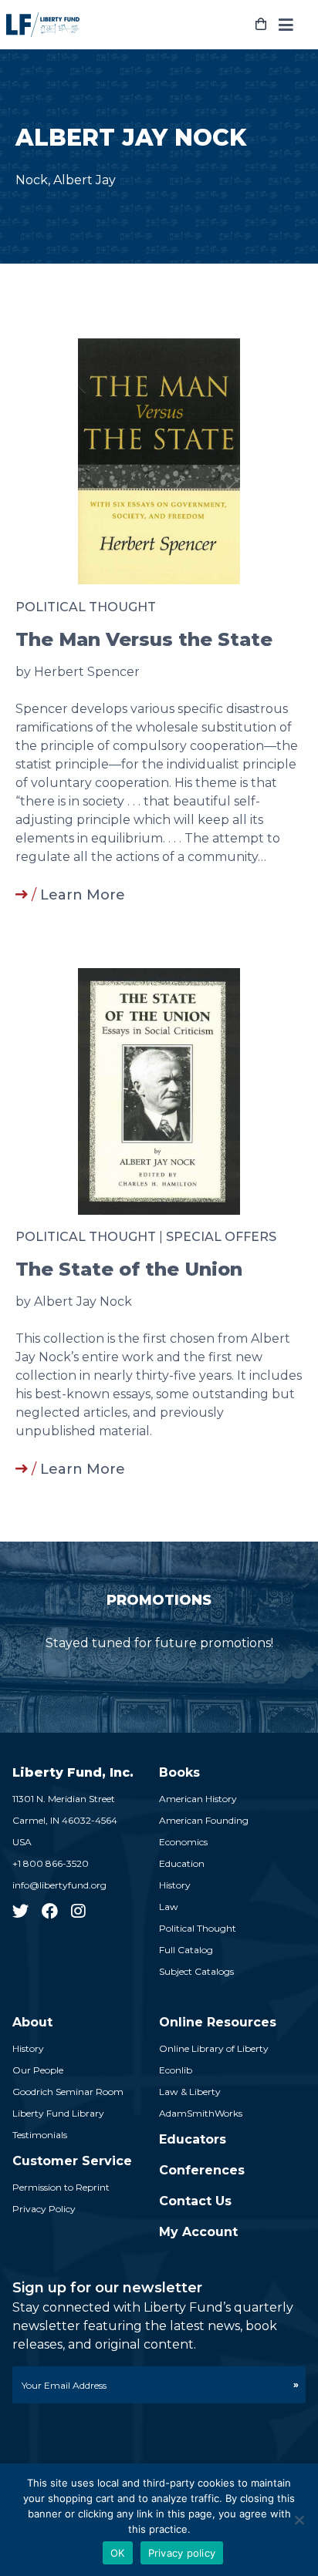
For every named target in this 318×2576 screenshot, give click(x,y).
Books (179, 1772)
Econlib (176, 2070)
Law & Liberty (190, 2092)
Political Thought (86, 607)
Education (182, 1863)
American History (198, 1799)
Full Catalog (186, 1950)
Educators (193, 2139)
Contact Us (195, 2201)
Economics (183, 1842)
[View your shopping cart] (261, 25)
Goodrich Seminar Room (68, 2092)
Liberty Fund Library (58, 2113)
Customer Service (72, 2161)
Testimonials (40, 2135)
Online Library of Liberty (214, 2048)
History (175, 1885)
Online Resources (218, 2022)
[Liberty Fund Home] (43, 25)
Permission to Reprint (61, 2187)
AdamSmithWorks (201, 2113)
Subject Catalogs (196, 1971)
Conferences (202, 2170)
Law (169, 1907)
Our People (38, 2070)
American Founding (204, 1820)
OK (118, 2553)
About (32, 2022)
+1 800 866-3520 (51, 1863)
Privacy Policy (44, 2209)
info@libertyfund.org (59, 1885)
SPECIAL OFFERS (221, 1237)
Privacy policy (182, 2553)
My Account (198, 2232)
